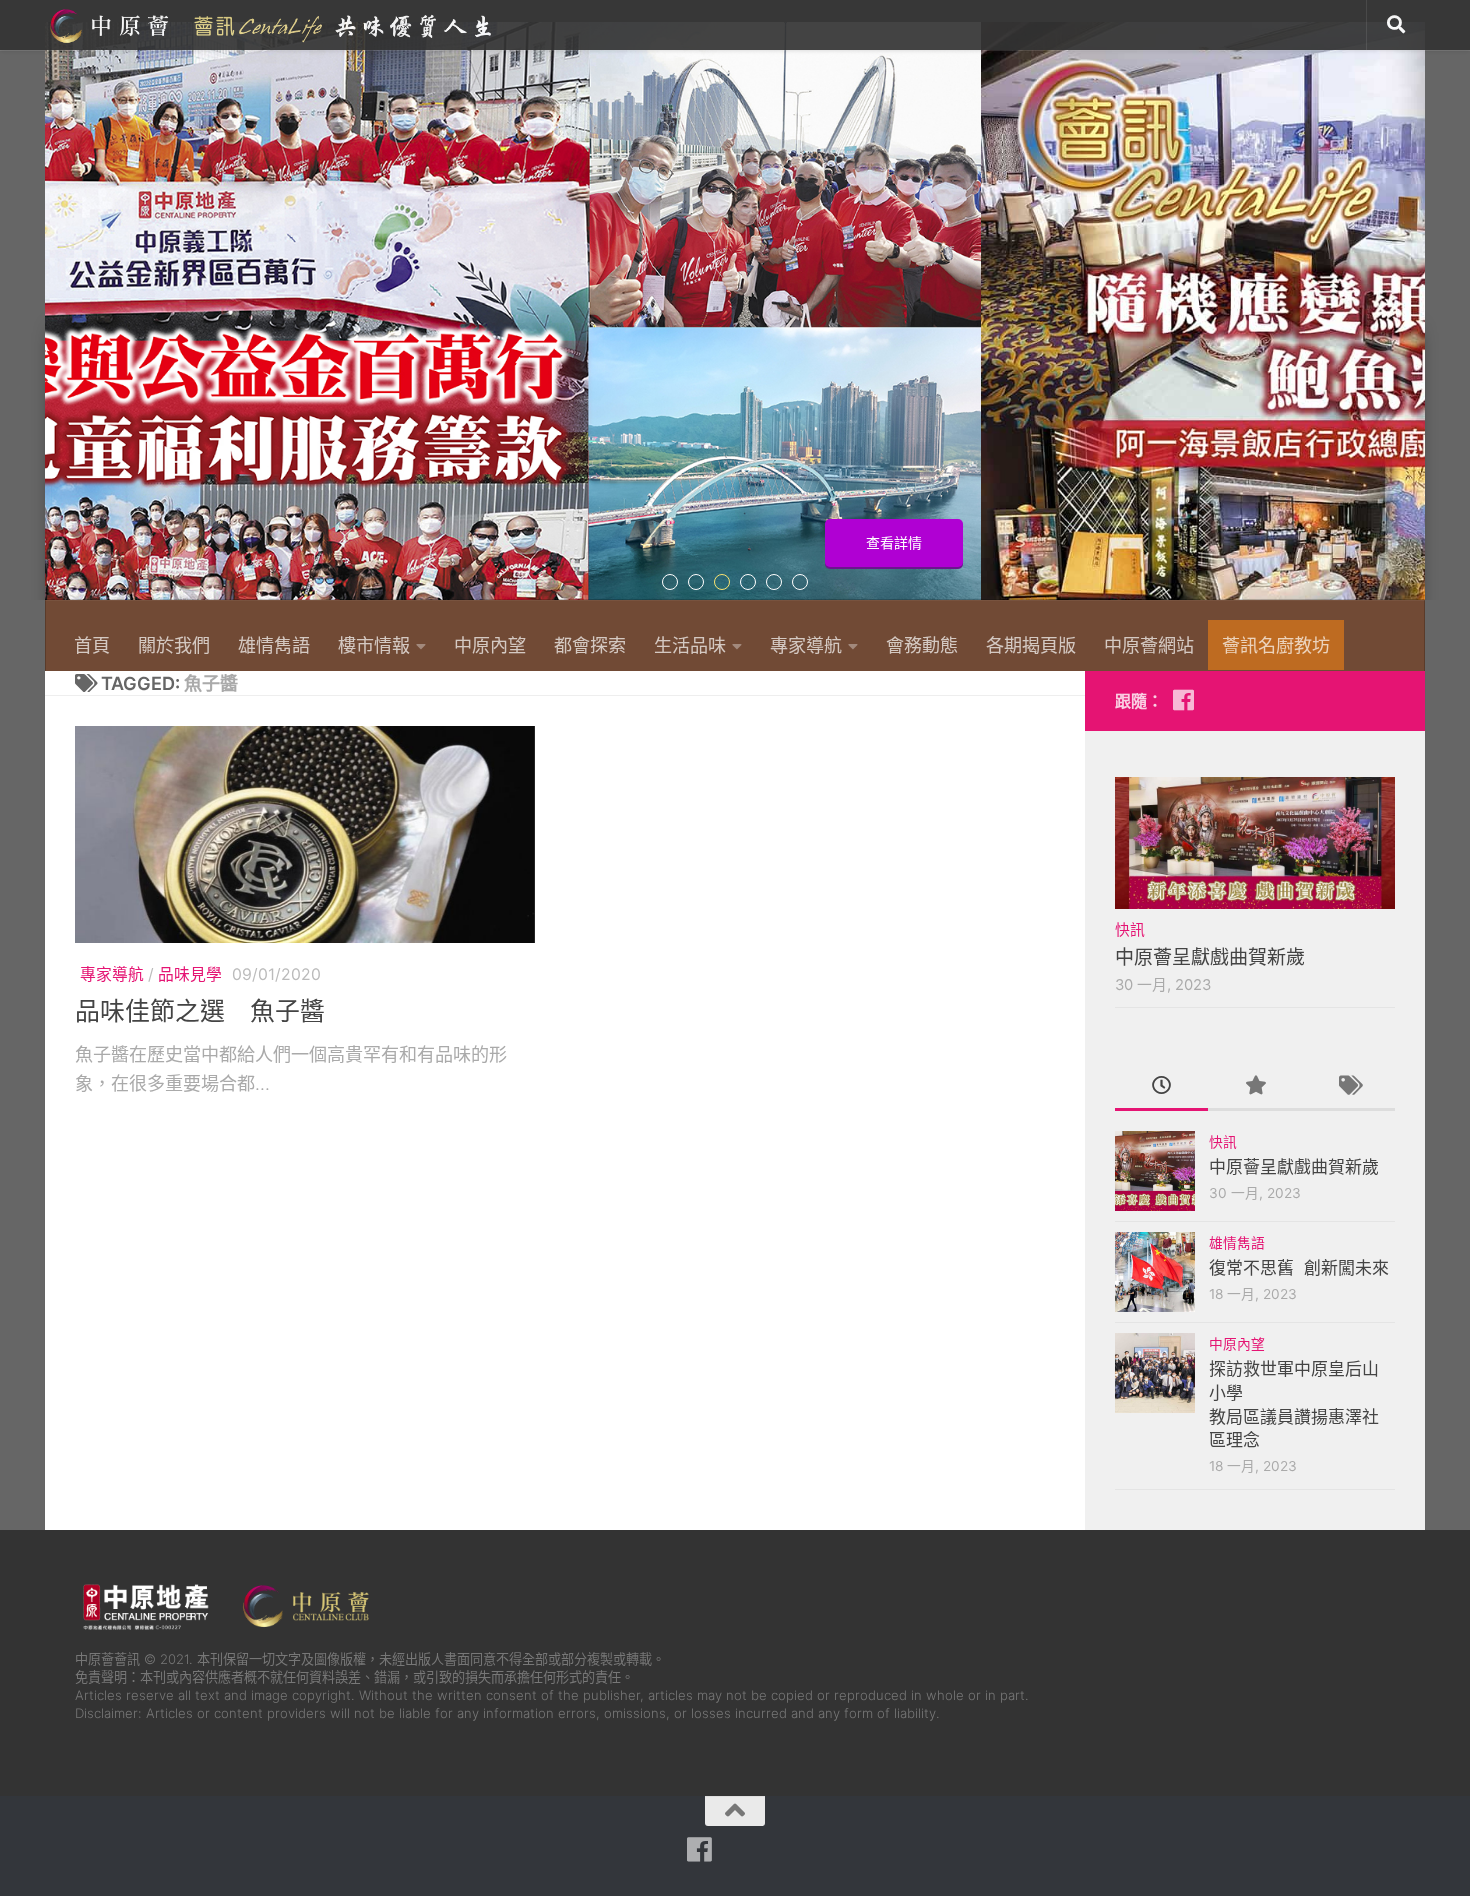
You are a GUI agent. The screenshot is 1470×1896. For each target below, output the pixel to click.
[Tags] (1348, 1087)
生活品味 (690, 645)
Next (1412, 322)
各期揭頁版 (1031, 645)
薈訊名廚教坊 (1276, 645)
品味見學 (190, 974)
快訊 (1130, 930)
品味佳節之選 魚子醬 (200, 1011)
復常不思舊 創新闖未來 (1299, 1268)
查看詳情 (1338, 543)
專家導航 (806, 645)
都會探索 (590, 645)
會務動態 (922, 645)
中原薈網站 (273, 25)
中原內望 (490, 645)
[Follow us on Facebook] (1183, 700)
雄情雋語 (274, 645)
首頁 (92, 645)
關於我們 (174, 645)
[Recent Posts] (1161, 1087)
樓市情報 (374, 645)
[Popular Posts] (1254, 1087)
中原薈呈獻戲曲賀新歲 (1210, 957)
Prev (57, 322)
